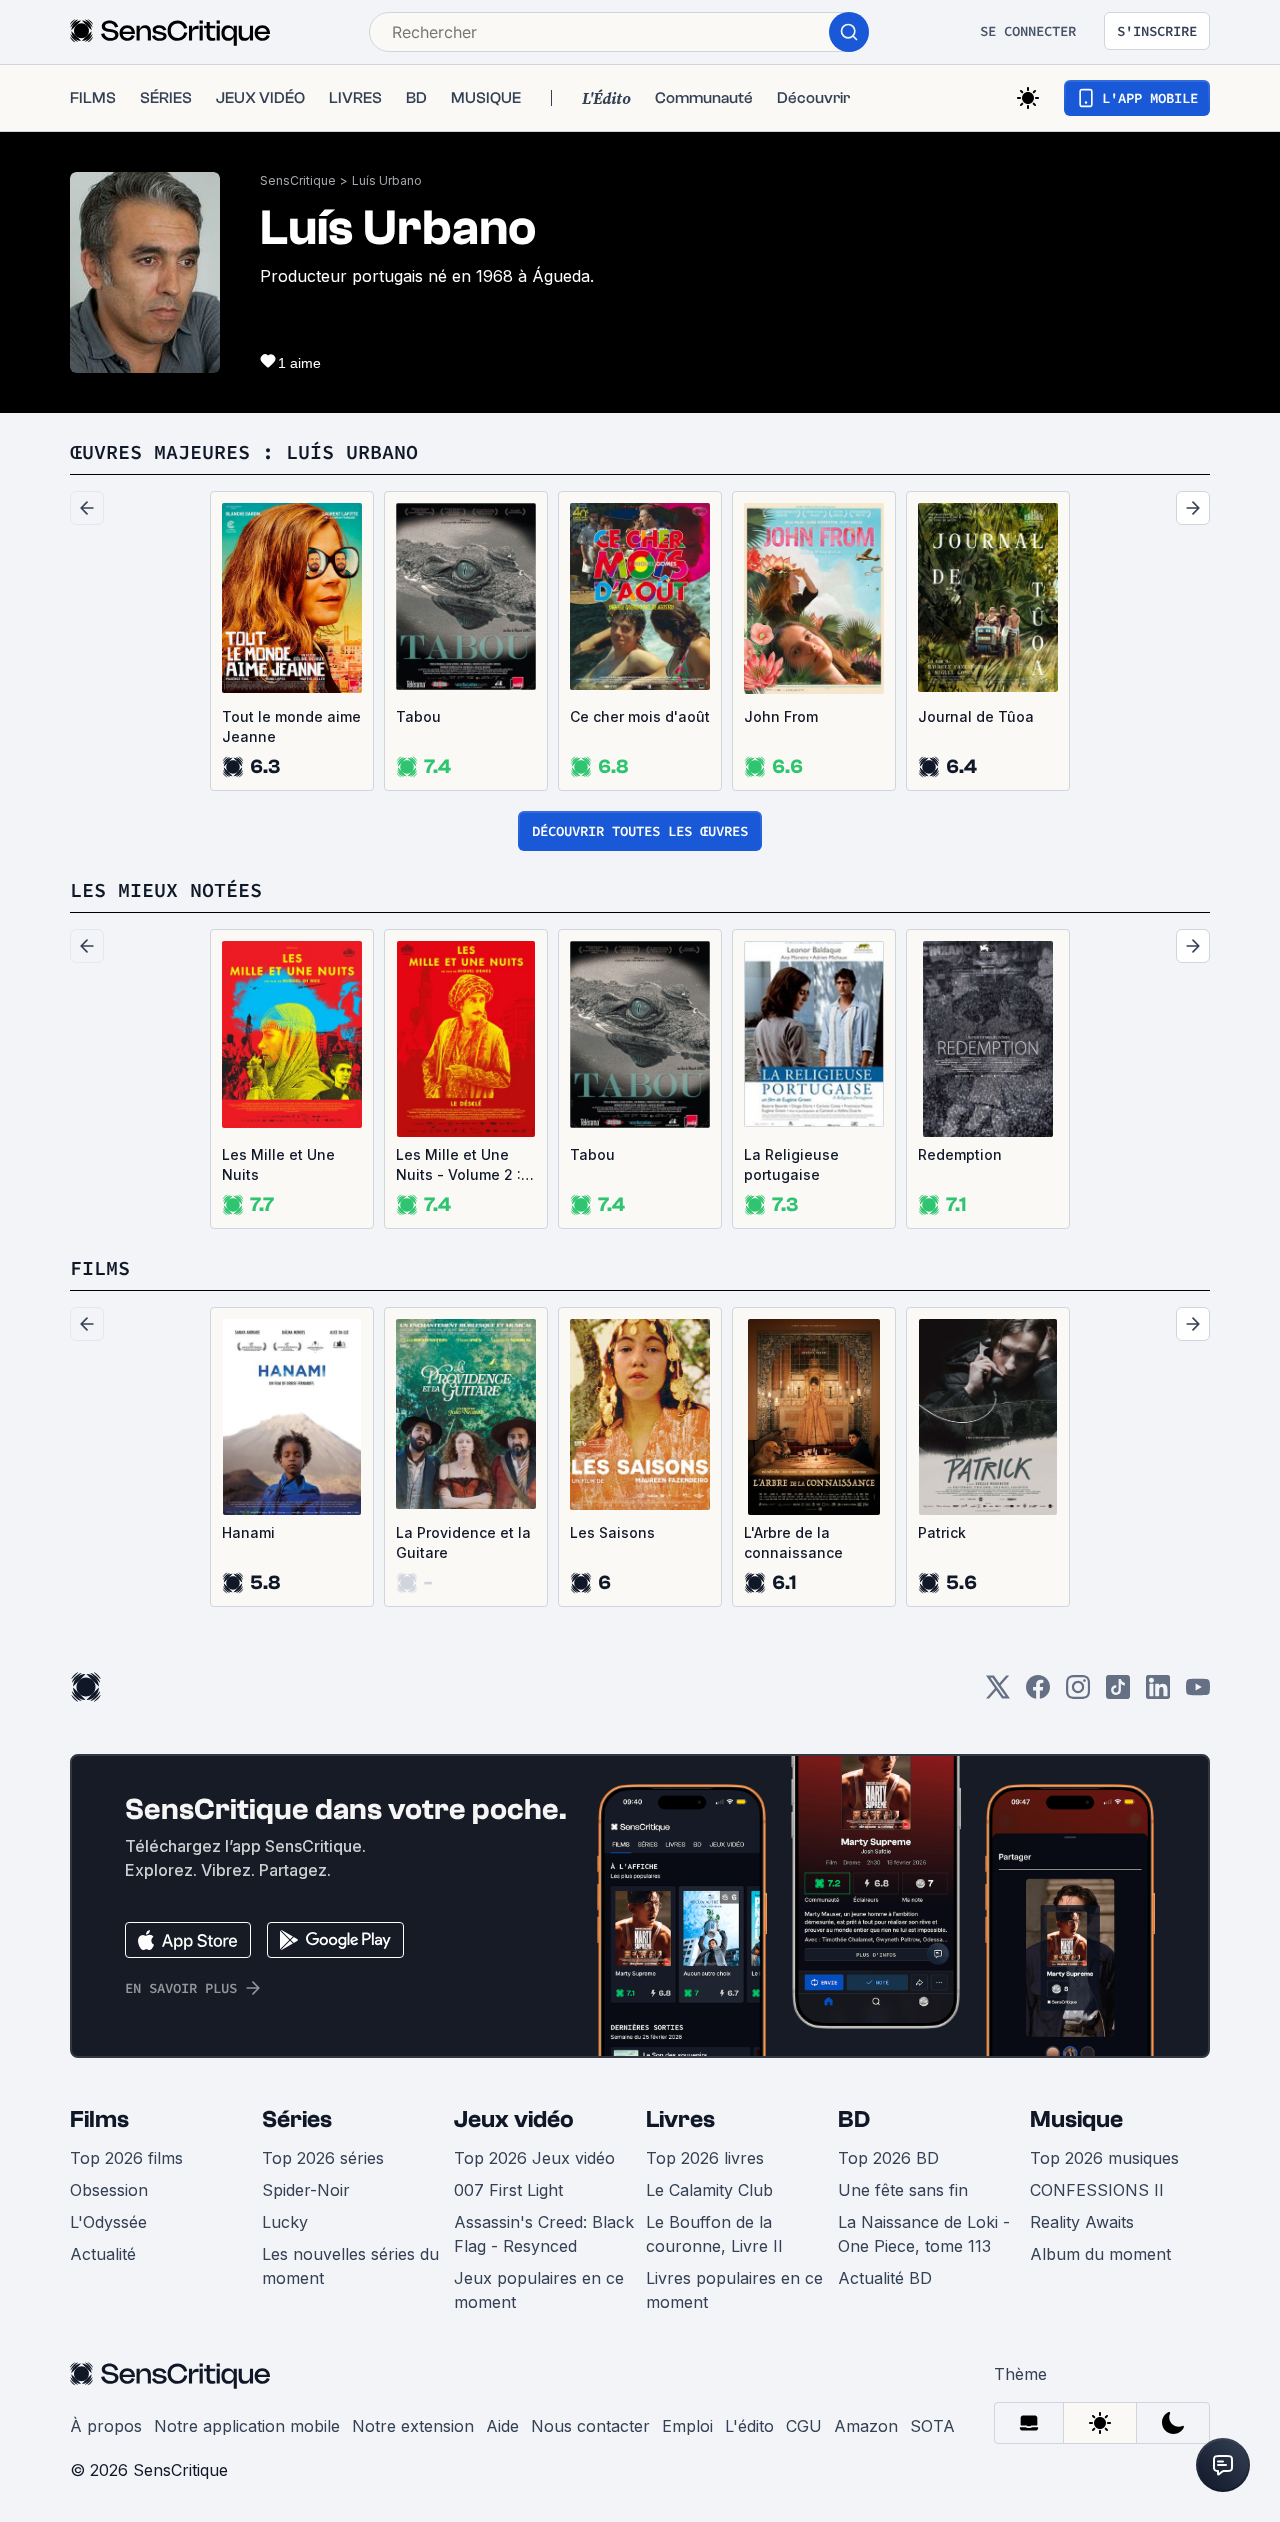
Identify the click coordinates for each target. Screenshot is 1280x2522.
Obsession (109, 2190)
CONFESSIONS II (1097, 2190)
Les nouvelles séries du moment (350, 2266)
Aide (502, 2426)
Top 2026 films (126, 2158)
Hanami (248, 1532)
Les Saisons (612, 1532)
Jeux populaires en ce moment (539, 2290)
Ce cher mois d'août (640, 716)
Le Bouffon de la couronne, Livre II (714, 2234)
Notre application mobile (247, 2426)
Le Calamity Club (709, 2190)
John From (781, 716)
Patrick (942, 1532)
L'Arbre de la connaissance (793, 1542)
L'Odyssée (108, 2222)
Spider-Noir (306, 2190)
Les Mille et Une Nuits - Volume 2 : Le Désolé (458, 1165)
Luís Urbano (387, 180)
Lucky (285, 2222)
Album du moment (1100, 2254)
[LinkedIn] (1158, 1693)
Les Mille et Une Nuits (278, 1164)
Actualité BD (885, 2278)
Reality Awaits (1082, 2222)
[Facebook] (1038, 1693)
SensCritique (298, 180)
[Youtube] (1198, 1693)
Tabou (418, 716)
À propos (106, 2426)
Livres (680, 2119)
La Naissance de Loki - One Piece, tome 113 (924, 2234)
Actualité (103, 2254)
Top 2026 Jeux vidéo (534, 2158)
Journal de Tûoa (976, 716)
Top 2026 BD (888, 2158)
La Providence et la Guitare (463, 1542)
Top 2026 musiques (1104, 2158)
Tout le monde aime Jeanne (291, 726)
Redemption (960, 1154)
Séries (297, 2119)
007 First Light (508, 2190)
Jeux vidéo (514, 2119)
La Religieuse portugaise (791, 1164)
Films (99, 2119)
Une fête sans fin (903, 2190)
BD (854, 2119)
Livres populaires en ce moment (734, 2290)
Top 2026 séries (323, 2158)
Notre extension (413, 2426)
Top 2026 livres (705, 2158)
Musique (1076, 2119)
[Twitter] (998, 1693)
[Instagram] (1078, 1693)
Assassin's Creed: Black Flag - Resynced (544, 2234)
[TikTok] (1118, 1693)
